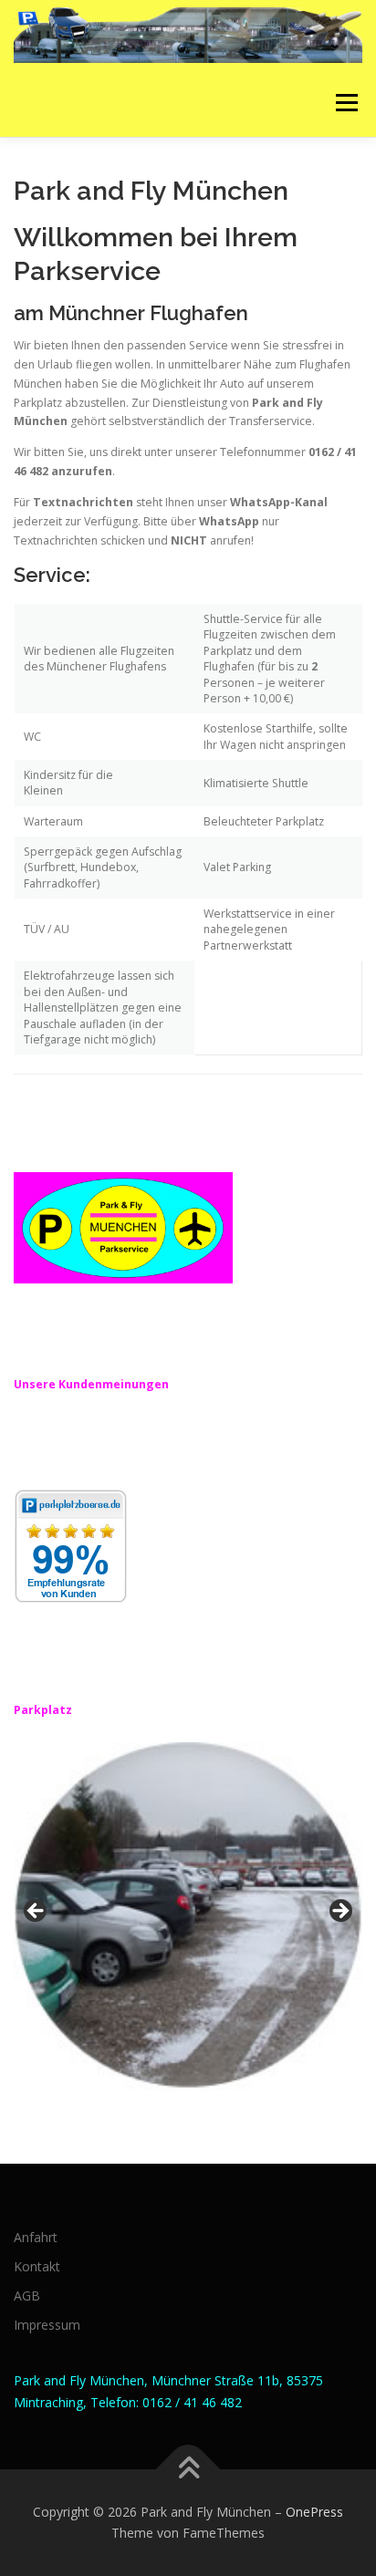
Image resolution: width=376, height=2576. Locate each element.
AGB (27, 2296)
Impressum (47, 2325)
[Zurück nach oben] (188, 2469)
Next (339, 1912)
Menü (345, 103)
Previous (37, 1912)
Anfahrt (36, 2237)
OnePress (314, 2512)
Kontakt (37, 2266)
